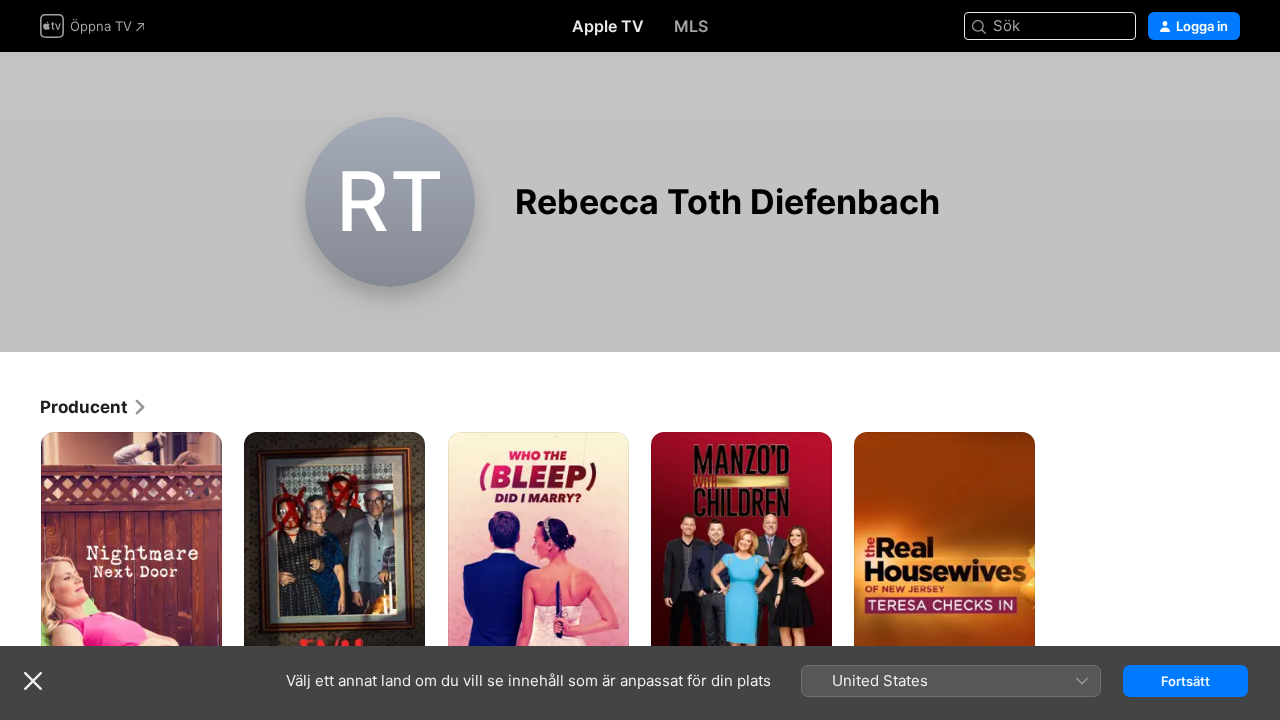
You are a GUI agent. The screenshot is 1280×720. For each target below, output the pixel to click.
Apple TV (608, 26)
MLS (691, 26)
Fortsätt (1185, 681)
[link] (94, 407)
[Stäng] (33, 681)
